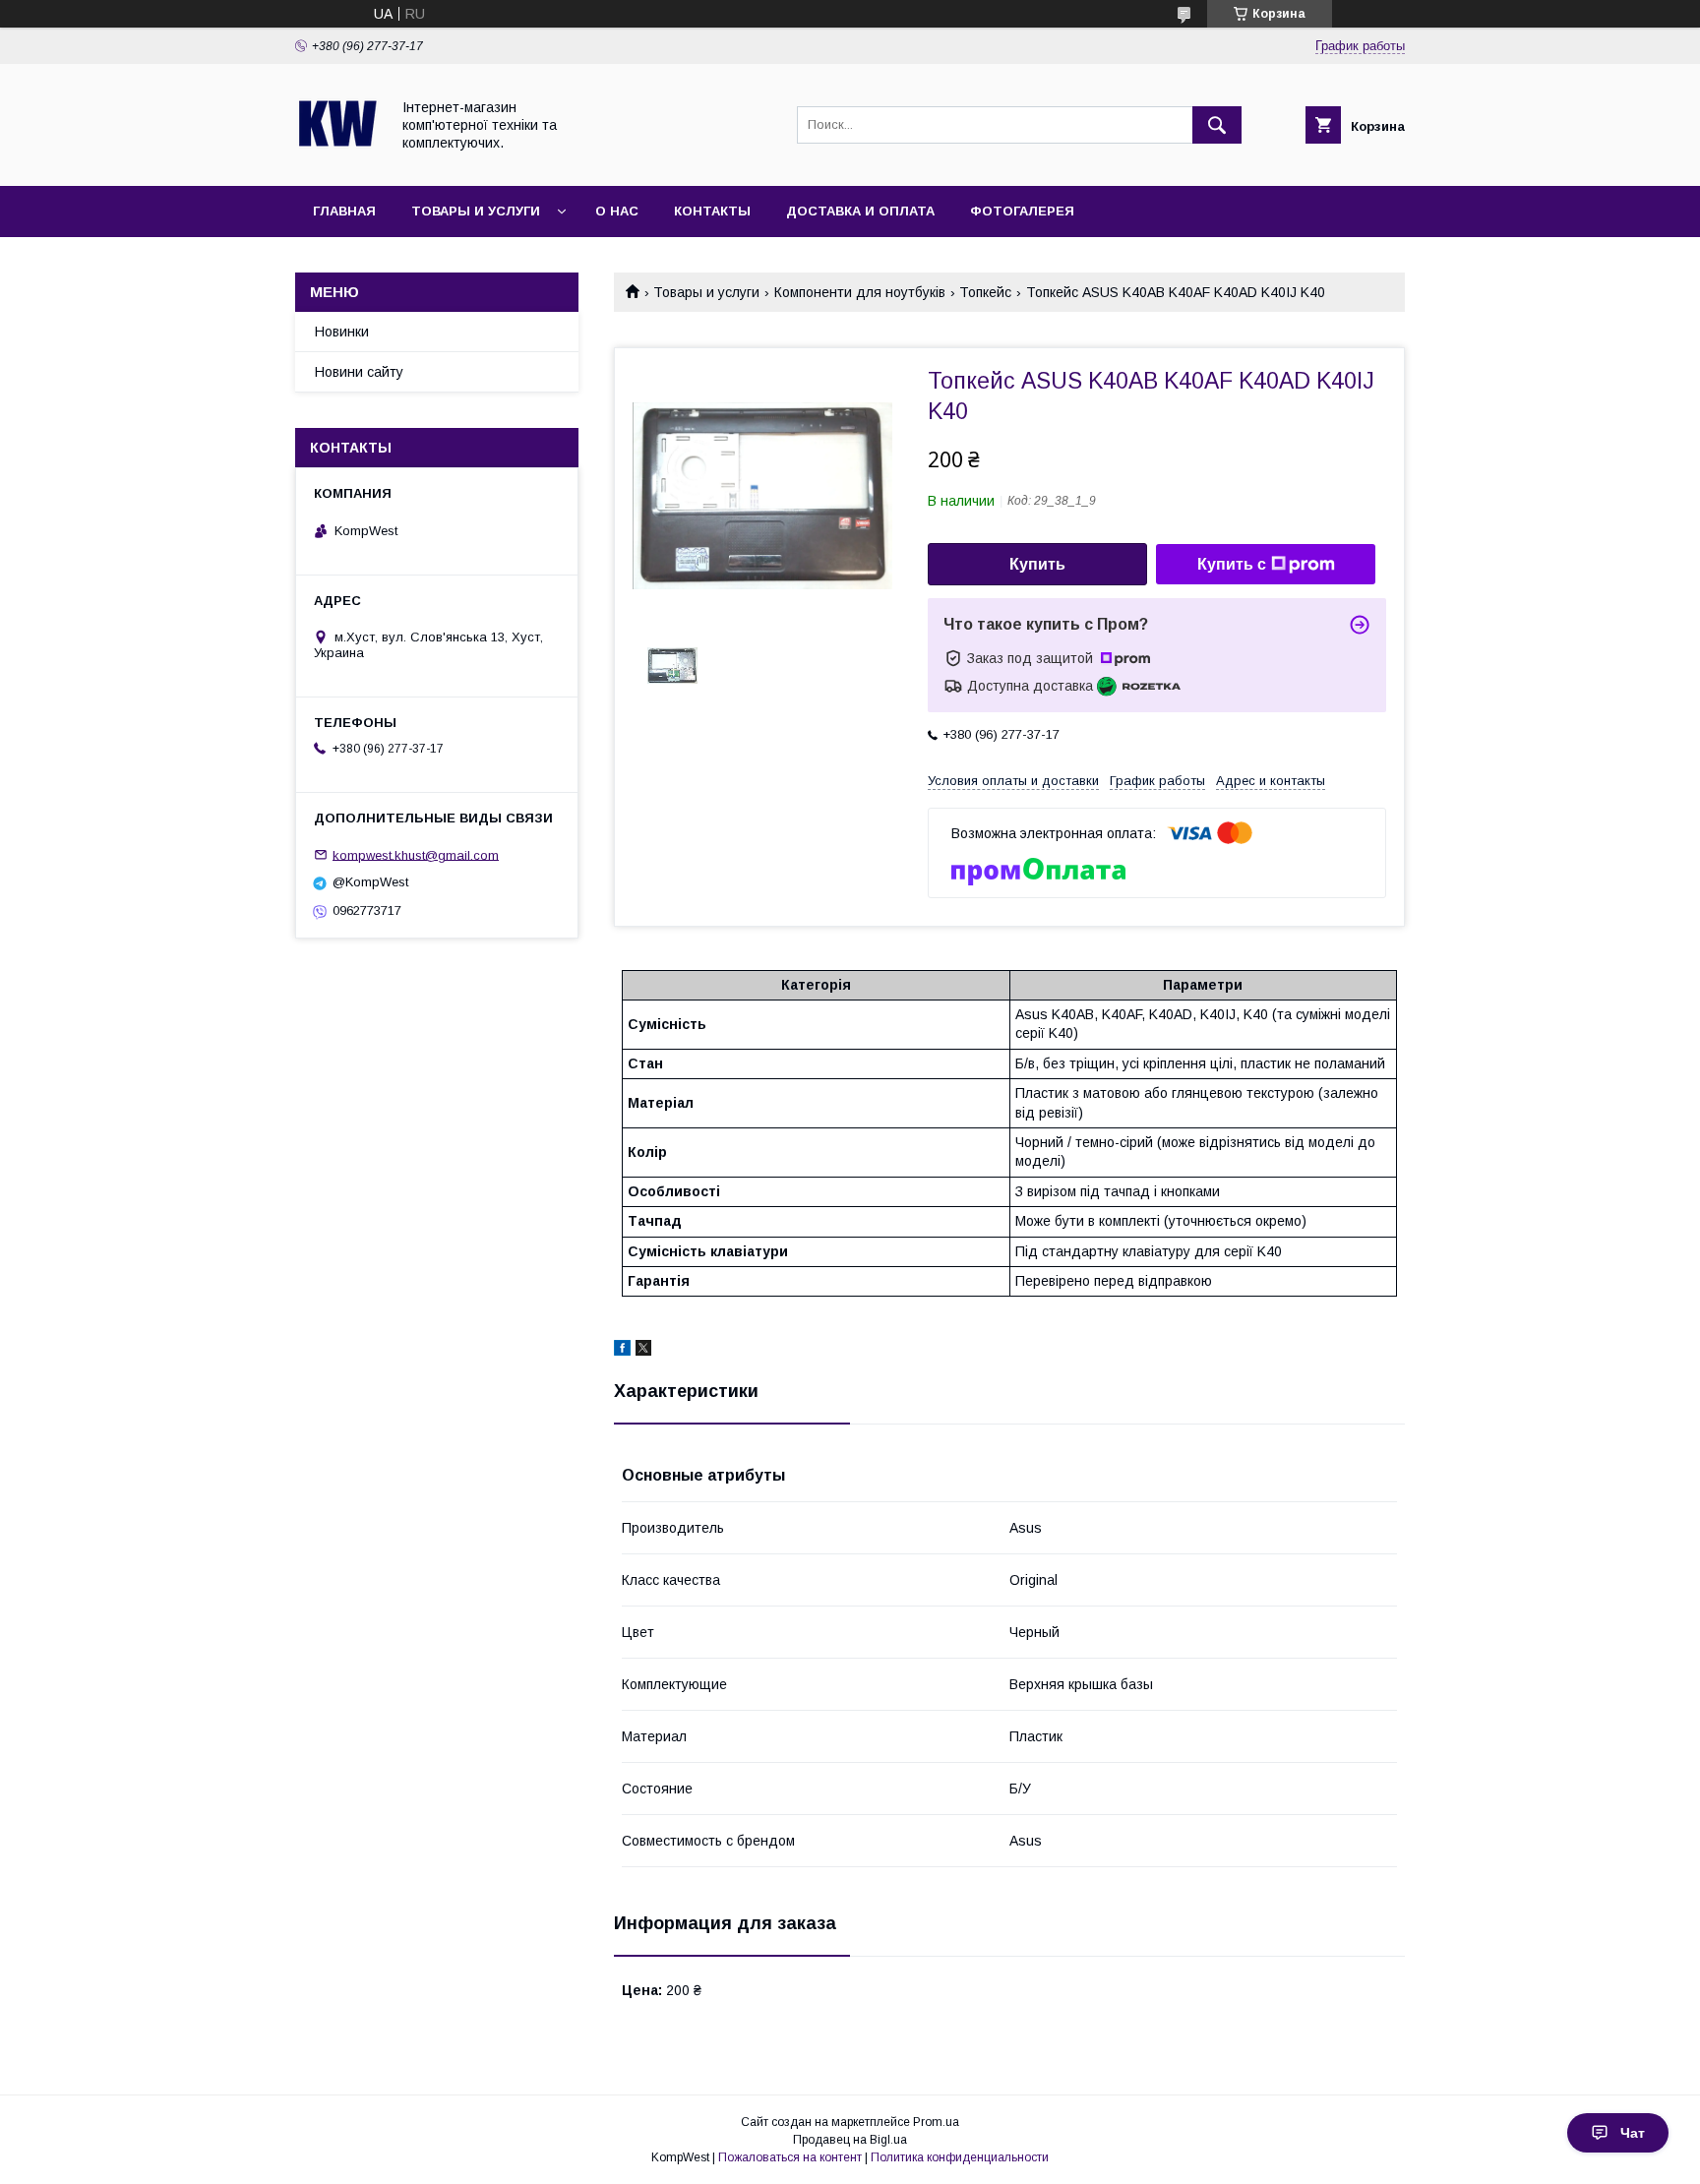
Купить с (1232, 564)
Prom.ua (936, 2122)
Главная (344, 211)
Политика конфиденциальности (960, 2157)
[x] (643, 1351)
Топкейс (985, 292)
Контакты (712, 211)
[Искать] (1217, 125)
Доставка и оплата (860, 211)
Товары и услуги (476, 211)
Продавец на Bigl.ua (850, 2140)
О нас (617, 211)
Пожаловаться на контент (790, 2157)
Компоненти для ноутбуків (860, 292)
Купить (1037, 564)
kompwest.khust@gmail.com (416, 854)
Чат (1633, 2133)
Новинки (342, 332)
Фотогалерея (1022, 211)
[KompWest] (337, 160)
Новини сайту (359, 372)
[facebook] (622, 1351)
